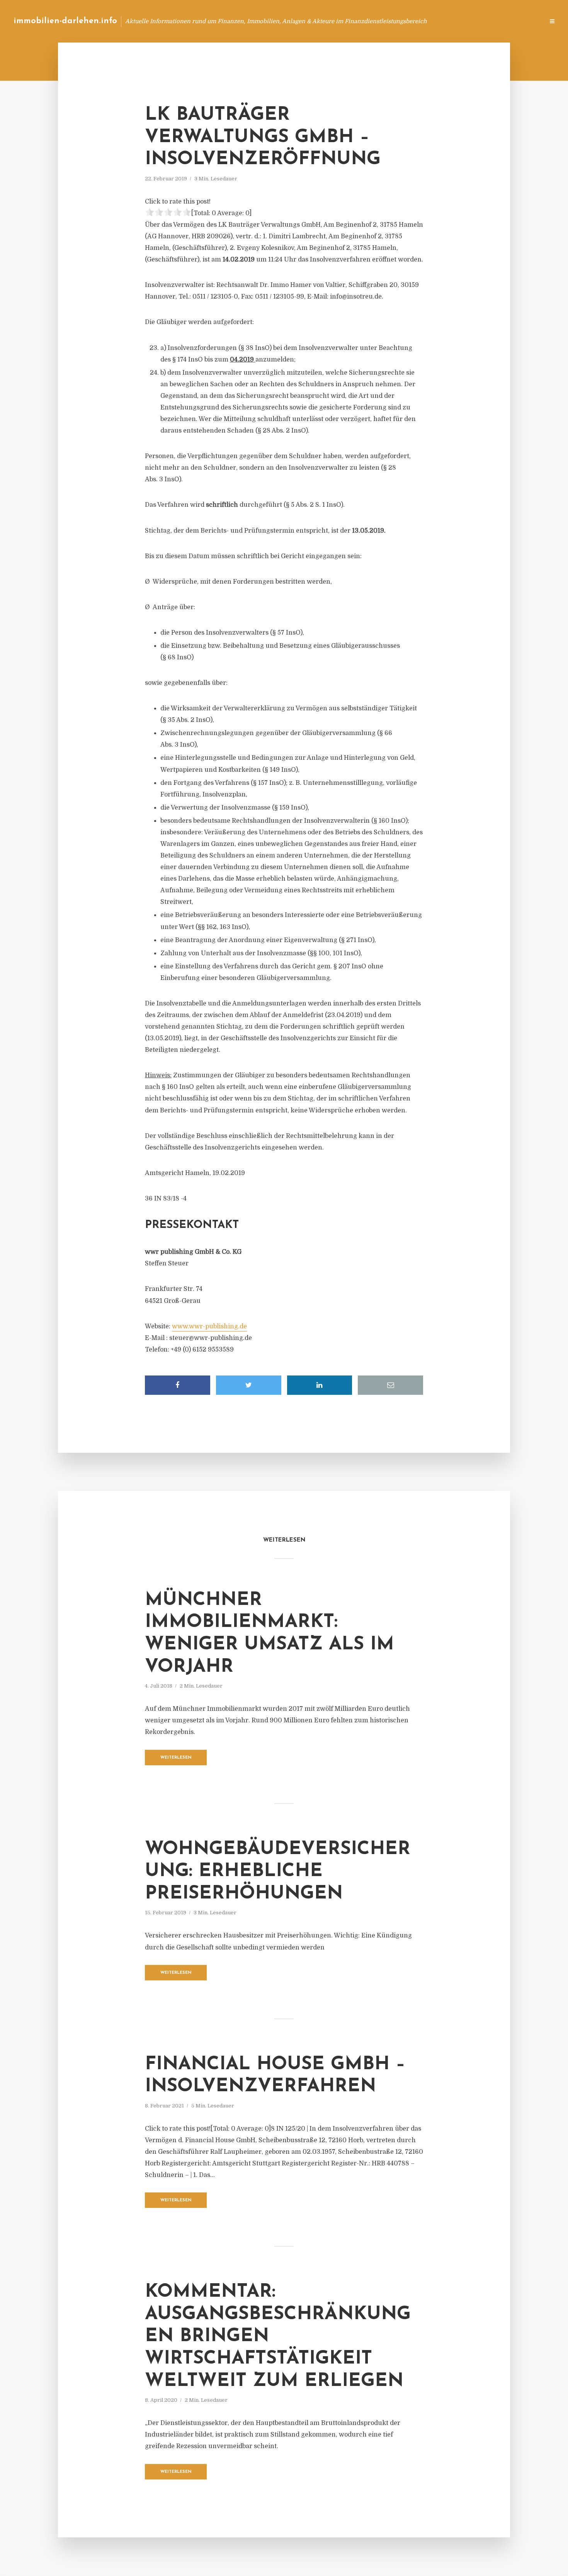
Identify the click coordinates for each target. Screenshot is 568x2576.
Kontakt (444, 21)
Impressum (480, 21)
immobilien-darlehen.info (65, 21)
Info (416, 21)
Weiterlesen (176, 1758)
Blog (392, 21)
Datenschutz (522, 21)
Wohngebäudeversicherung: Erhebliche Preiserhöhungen (278, 1872)
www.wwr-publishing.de (209, 1326)
